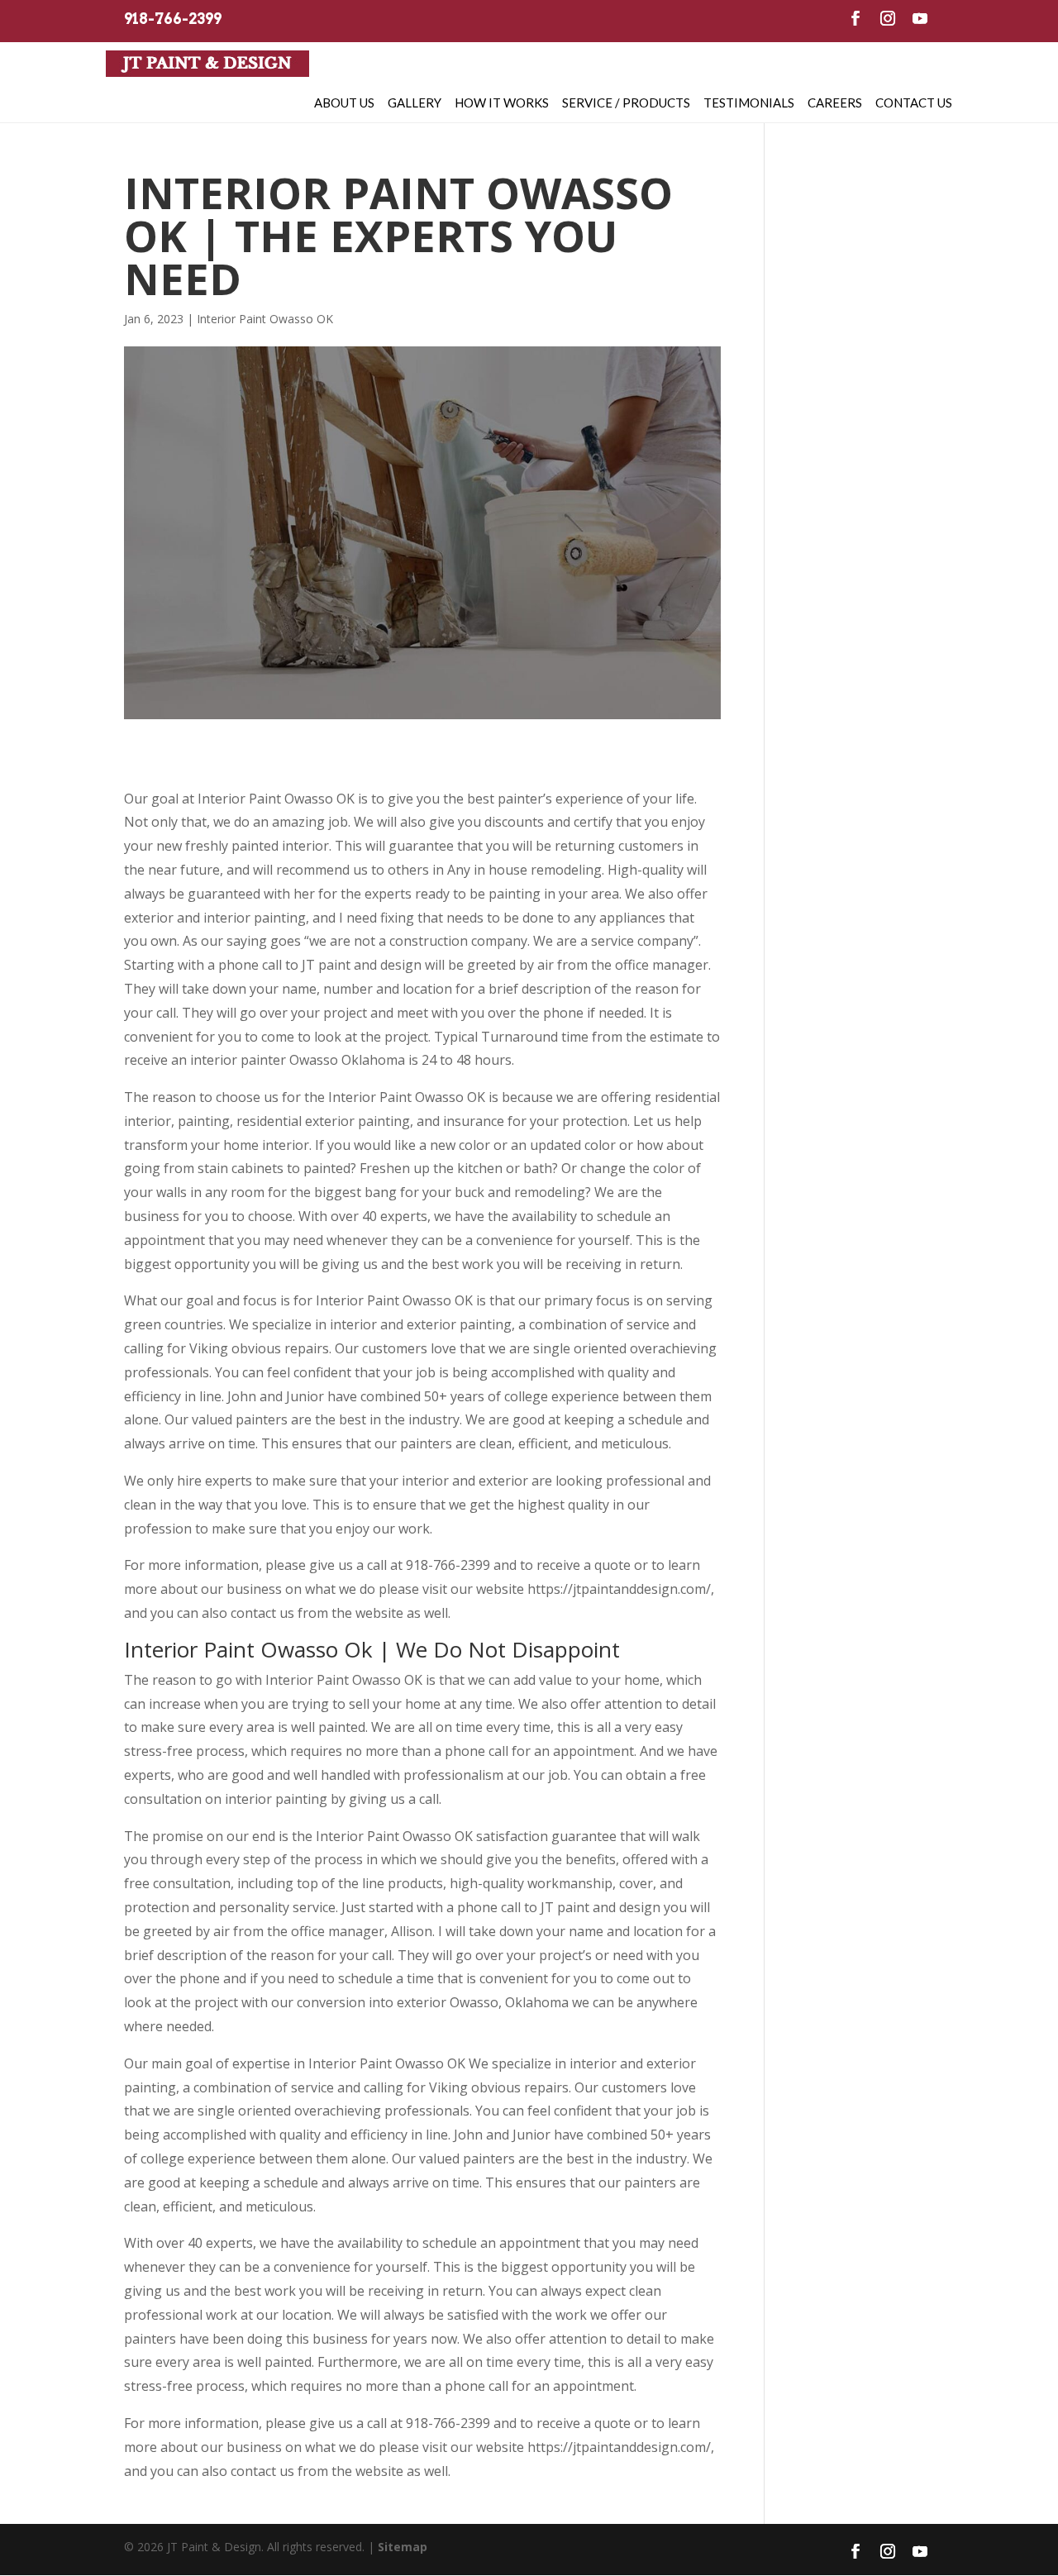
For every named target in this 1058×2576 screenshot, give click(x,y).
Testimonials (749, 103)
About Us (344, 103)
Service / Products (626, 103)
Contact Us (914, 103)
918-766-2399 (173, 19)
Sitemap (403, 2547)
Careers (835, 103)
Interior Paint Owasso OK (265, 319)
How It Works (502, 103)
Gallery (415, 103)
